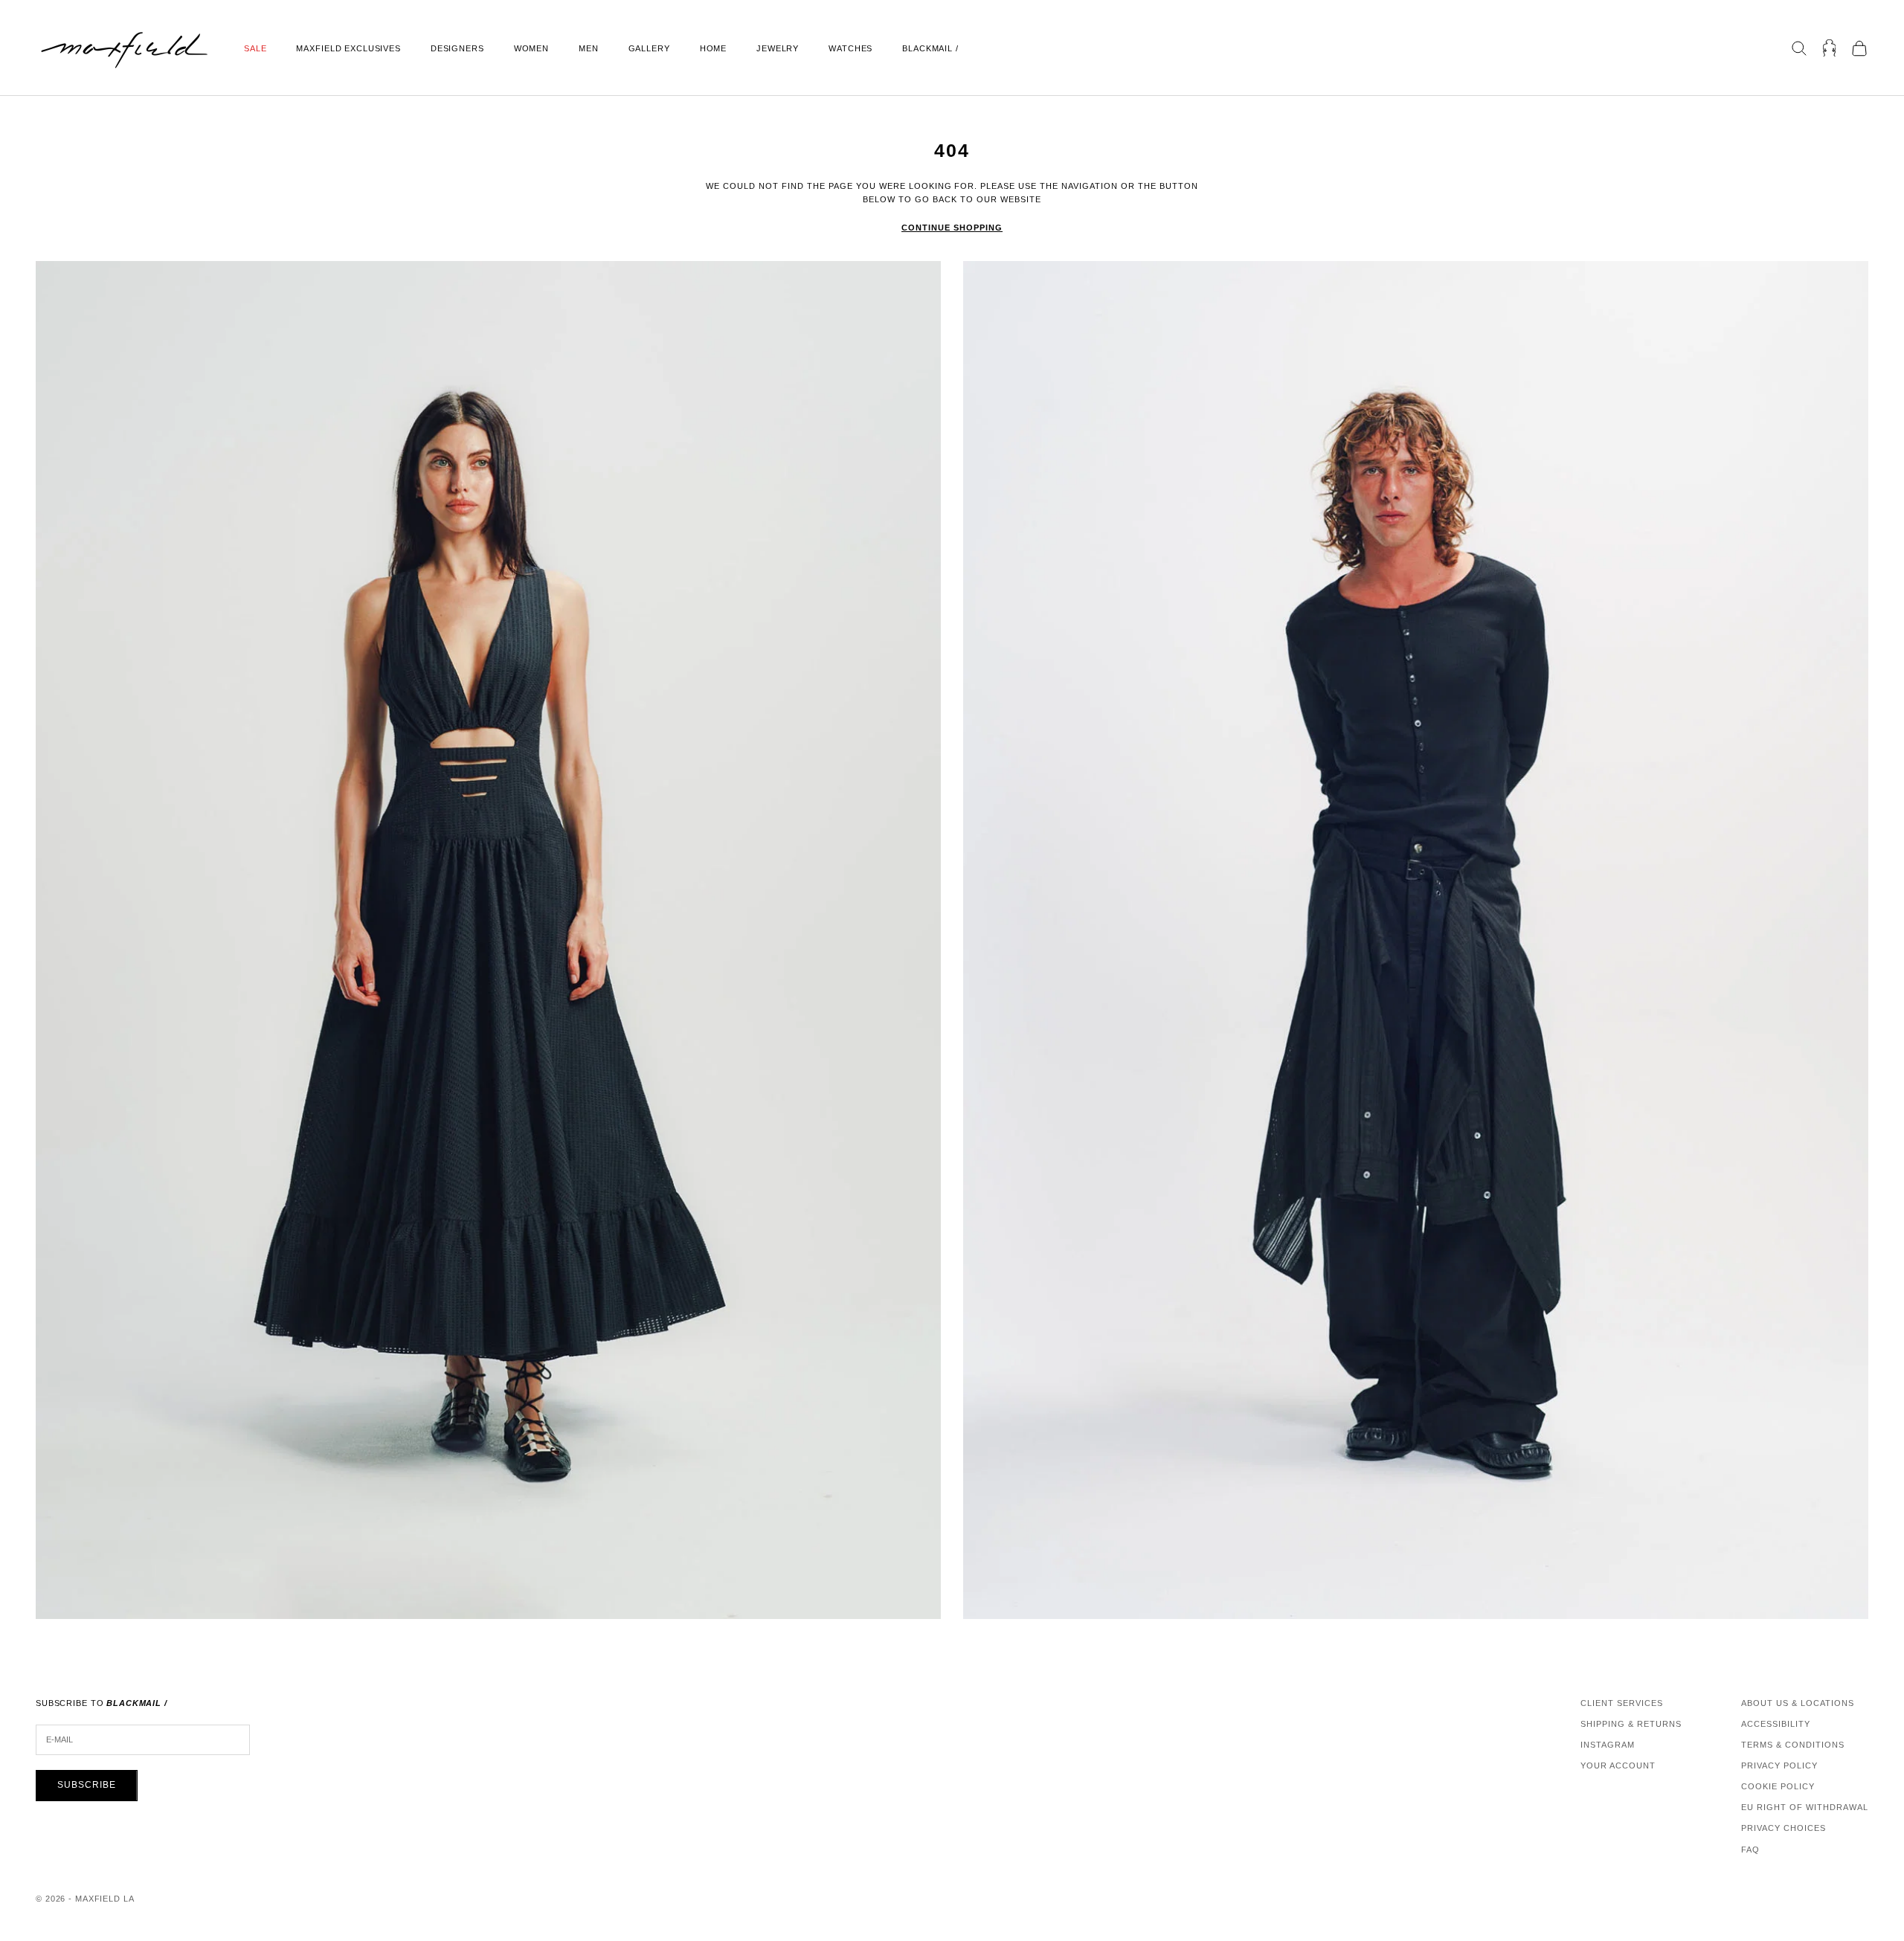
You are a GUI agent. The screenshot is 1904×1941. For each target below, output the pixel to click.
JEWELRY (778, 48)
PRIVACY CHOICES (1784, 1828)
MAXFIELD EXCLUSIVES (348, 48)
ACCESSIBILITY (1776, 1724)
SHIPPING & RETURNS (1631, 1724)
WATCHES (850, 48)
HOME (713, 48)
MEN (589, 48)
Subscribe (87, 1785)
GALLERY (649, 48)
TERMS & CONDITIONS (1793, 1745)
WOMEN (531, 48)
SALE (255, 48)
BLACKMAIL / (930, 48)
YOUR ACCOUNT (1618, 1765)
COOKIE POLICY (1778, 1786)
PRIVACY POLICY (1779, 1765)
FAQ (1750, 1850)
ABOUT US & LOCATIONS (1798, 1703)
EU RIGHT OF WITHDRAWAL (1805, 1807)
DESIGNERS (457, 48)
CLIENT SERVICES (1622, 1703)
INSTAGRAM (1608, 1745)
